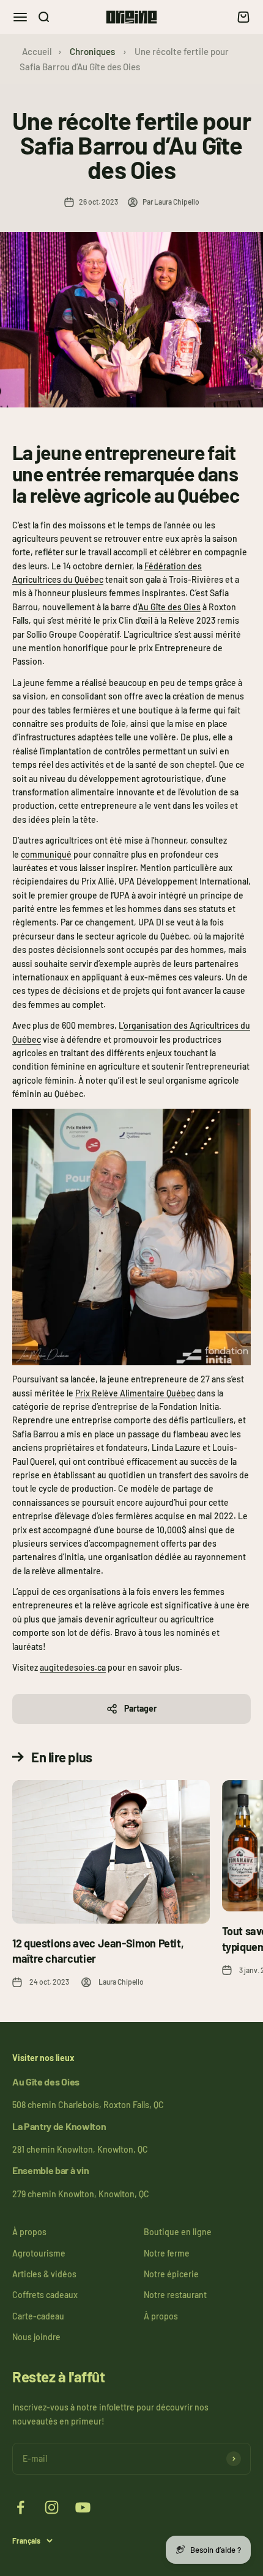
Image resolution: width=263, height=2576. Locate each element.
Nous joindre (36, 2337)
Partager (140, 1708)
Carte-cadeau (38, 2316)
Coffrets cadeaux (45, 2295)
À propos (29, 2232)
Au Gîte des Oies (169, 607)
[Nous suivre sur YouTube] (83, 2507)
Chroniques (92, 51)
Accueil (37, 51)
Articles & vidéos (44, 2274)
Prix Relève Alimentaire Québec (135, 1393)
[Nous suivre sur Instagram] (52, 2507)
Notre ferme (167, 2253)
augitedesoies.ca (73, 1667)
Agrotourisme (39, 2253)
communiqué (46, 854)
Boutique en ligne (178, 2232)
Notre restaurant (175, 2295)
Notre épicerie (171, 2274)
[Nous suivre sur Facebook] (20, 2507)
